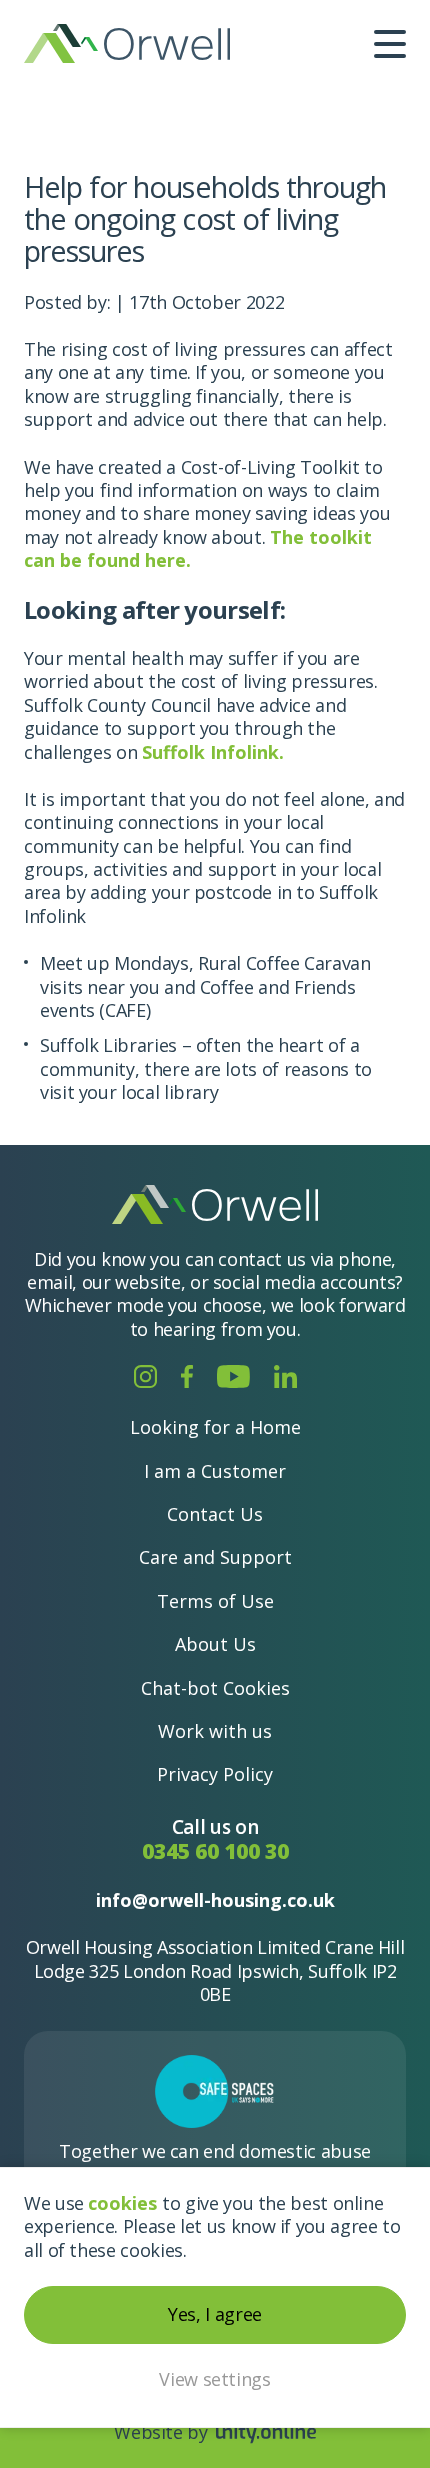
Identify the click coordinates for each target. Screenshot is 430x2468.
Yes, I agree (215, 2314)
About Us (215, 1644)
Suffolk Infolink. (213, 752)
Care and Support (215, 1557)
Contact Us (215, 1514)
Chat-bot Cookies (215, 1688)
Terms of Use (215, 1601)
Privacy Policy (215, 1774)
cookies (122, 2203)
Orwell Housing (127, 43)
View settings (214, 2379)
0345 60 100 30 (215, 1851)
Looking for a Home (215, 1427)
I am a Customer (215, 1471)
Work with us (215, 1731)
